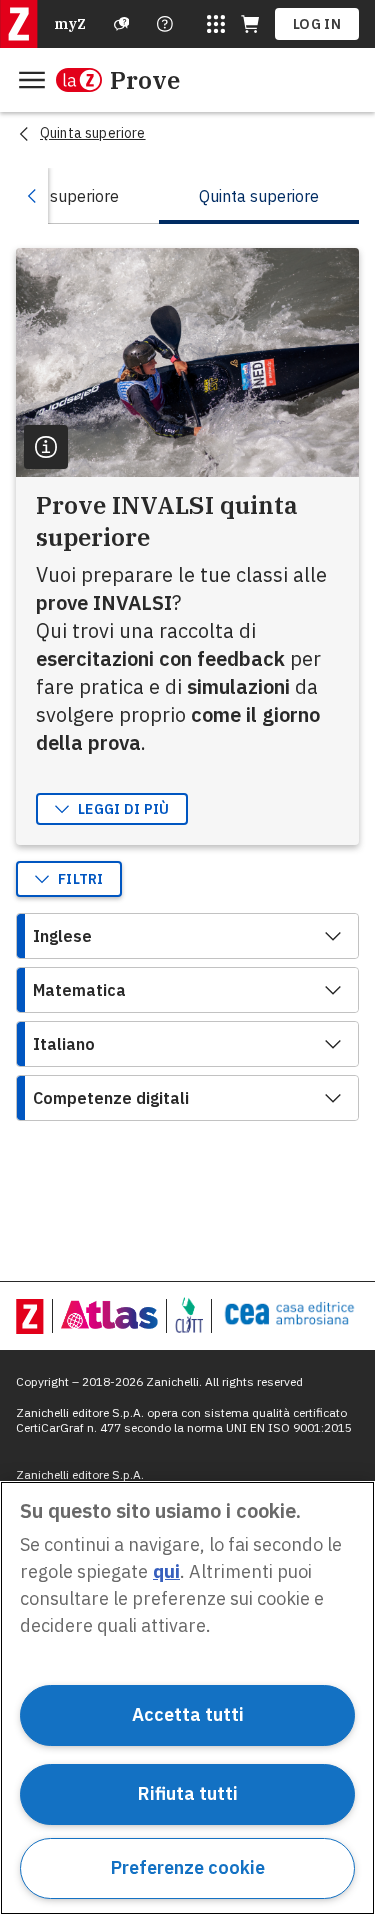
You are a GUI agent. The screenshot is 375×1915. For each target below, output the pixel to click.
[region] (187, 1698)
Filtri (81, 879)
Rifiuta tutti (188, 1793)
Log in (317, 24)
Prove (145, 80)
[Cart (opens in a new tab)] (250, 24)
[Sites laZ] (216, 24)
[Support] (122, 24)
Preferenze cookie (188, 1867)
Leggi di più (124, 809)
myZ (70, 24)
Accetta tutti (188, 1714)
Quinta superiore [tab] (259, 196)
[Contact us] (165, 24)
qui (166, 1571)
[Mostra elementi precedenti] (32, 196)
